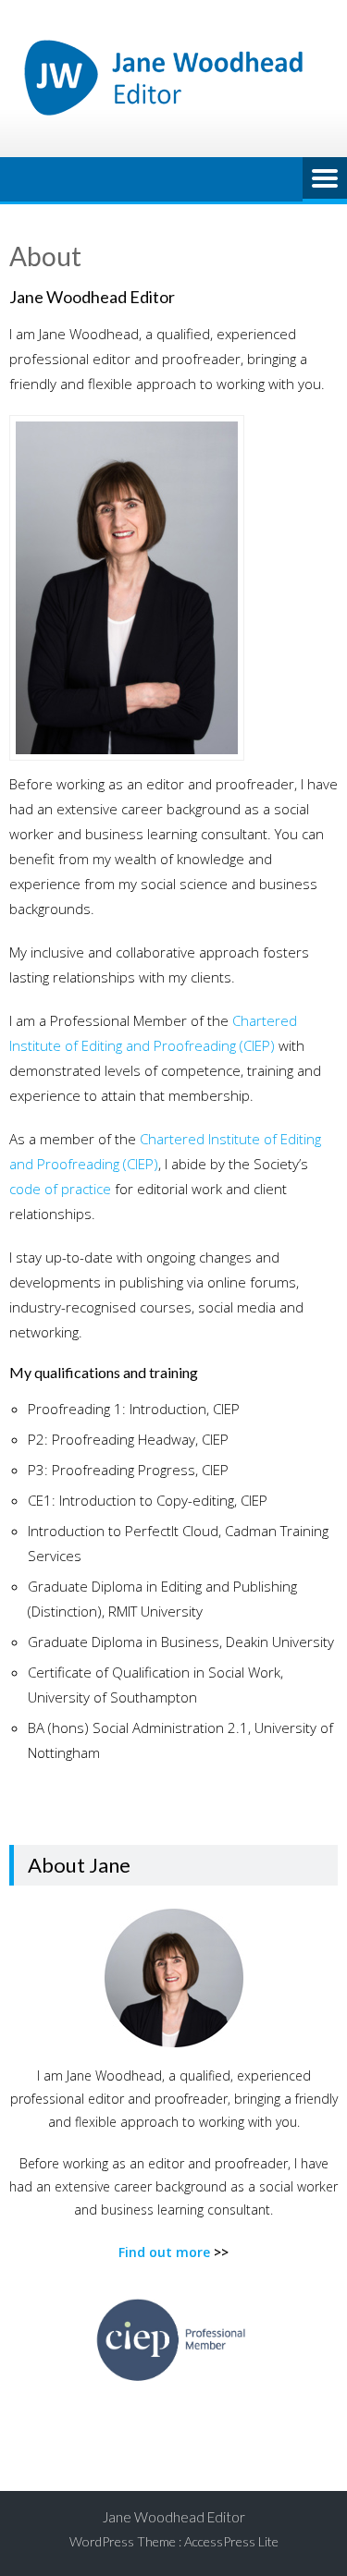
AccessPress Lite (231, 2541)
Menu (325, 179)
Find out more (164, 2252)
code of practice (60, 1189)
